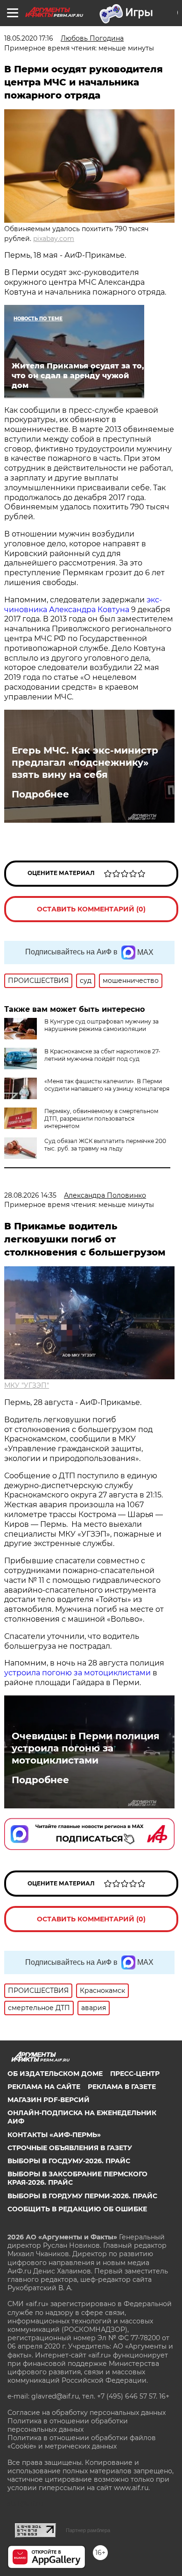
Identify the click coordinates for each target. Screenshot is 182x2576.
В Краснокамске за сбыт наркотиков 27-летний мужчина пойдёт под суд (102, 1055)
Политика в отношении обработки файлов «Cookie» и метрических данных (82, 2442)
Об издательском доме (55, 2074)
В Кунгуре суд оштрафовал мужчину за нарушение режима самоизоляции (101, 1025)
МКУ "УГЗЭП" (27, 1385)
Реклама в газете (122, 2087)
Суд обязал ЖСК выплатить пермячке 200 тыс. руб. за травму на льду (105, 1145)
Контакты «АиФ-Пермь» (54, 2135)
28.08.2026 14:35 (30, 1195)
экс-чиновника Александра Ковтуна (83, 605)
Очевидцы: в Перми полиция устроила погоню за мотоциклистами (86, 1748)
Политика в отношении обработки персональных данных (68, 2425)
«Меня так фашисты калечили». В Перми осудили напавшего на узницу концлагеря (107, 1085)
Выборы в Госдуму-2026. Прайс (69, 2161)
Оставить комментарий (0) (91, 909)
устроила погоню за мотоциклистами (77, 1673)
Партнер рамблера (88, 2530)
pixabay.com (54, 239)
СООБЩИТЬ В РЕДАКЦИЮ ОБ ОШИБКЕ (77, 2209)
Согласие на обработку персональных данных (87, 2413)
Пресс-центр (135, 2074)
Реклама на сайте (44, 2087)
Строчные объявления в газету (70, 2148)
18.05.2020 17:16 (29, 38)
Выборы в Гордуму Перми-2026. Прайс (82, 2196)
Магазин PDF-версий (49, 2100)
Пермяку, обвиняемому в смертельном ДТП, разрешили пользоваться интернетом (101, 1119)
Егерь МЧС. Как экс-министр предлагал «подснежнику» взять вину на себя (85, 762)
